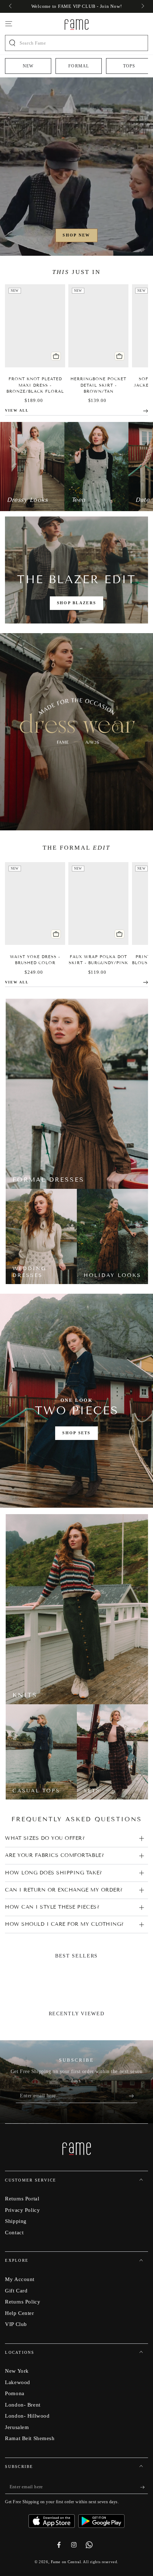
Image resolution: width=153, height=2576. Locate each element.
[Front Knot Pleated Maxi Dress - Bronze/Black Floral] (35, 325)
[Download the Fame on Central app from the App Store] (53, 2519)
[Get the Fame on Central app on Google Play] (101, 2519)
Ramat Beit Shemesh (30, 2438)
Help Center (19, 2313)
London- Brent (23, 2405)
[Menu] (9, 24)
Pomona (15, 2393)
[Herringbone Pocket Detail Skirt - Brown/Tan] (98, 325)
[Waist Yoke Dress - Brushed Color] (35, 903)
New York (17, 2371)
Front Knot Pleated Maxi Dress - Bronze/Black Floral (35, 385)
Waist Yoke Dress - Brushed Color (35, 960)
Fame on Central (66, 2562)
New (28, 66)
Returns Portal (22, 2198)
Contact (14, 2232)
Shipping (16, 2221)
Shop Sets (76, 1433)
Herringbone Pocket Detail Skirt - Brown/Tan (98, 385)
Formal (79, 66)
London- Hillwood (27, 2416)
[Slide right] (142, 6)
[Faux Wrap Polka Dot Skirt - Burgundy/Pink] (98, 903)
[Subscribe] (133, 2096)
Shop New (76, 235)
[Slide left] (11, 6)
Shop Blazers (76, 603)
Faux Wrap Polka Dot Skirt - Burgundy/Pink (98, 960)
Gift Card (16, 2290)
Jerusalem (17, 2427)
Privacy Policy (22, 2210)
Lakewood (18, 2382)
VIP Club (16, 2324)
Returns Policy (23, 2302)
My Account (20, 2279)
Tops (129, 66)
